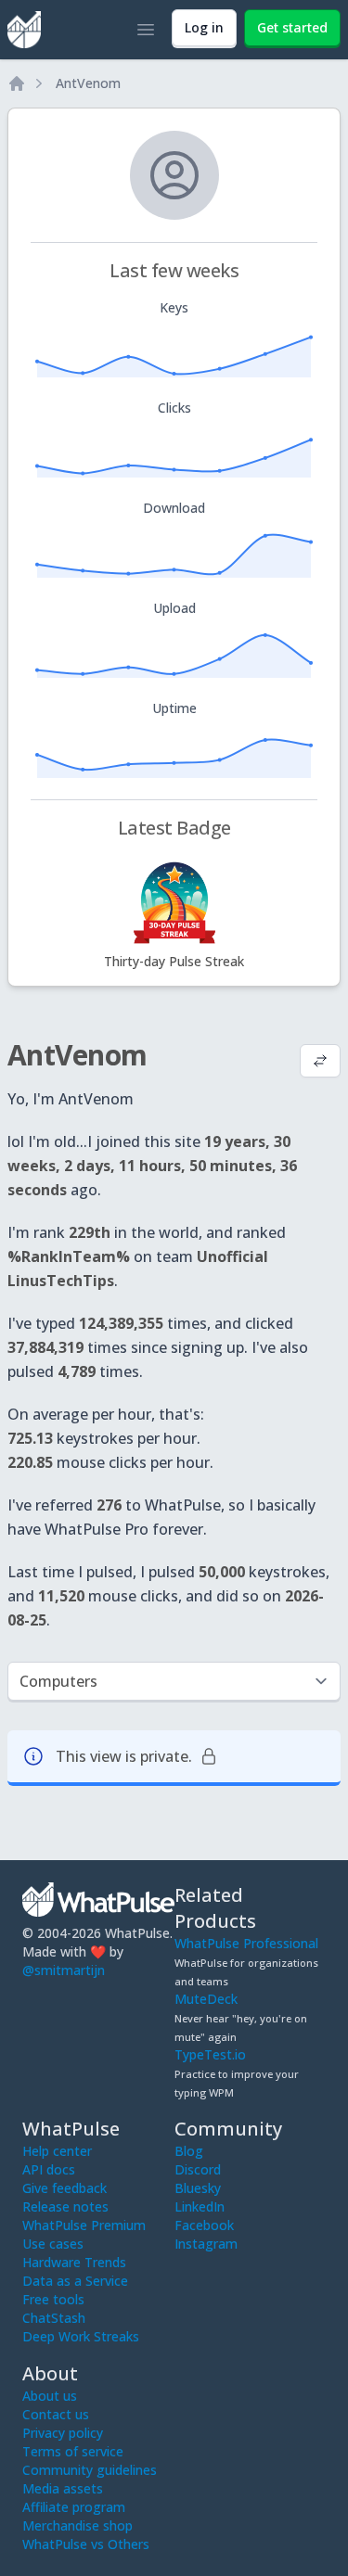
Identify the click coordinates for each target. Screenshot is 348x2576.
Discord (198, 2169)
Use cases (53, 2244)
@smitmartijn (64, 1970)
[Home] (17, 83)
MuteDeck (206, 1999)
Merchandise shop (77, 2525)
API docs (49, 2169)
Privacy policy (63, 2433)
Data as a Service (75, 2281)
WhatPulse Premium (84, 2225)
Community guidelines (90, 2470)
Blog (189, 2151)
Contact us (56, 2414)
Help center (57, 2151)
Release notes (65, 2206)
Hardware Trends (74, 2262)
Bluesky (198, 2188)
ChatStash (54, 2318)
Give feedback (64, 2188)
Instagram (206, 2244)
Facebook (204, 2225)
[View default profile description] (320, 1063)
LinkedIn (200, 2206)
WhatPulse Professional (246, 1943)
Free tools (53, 2299)
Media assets (63, 2488)
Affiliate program (74, 2507)
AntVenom (88, 83)
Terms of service (73, 2451)
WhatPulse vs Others (86, 2544)
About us (50, 2396)
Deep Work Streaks (81, 2336)
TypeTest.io (210, 2054)
